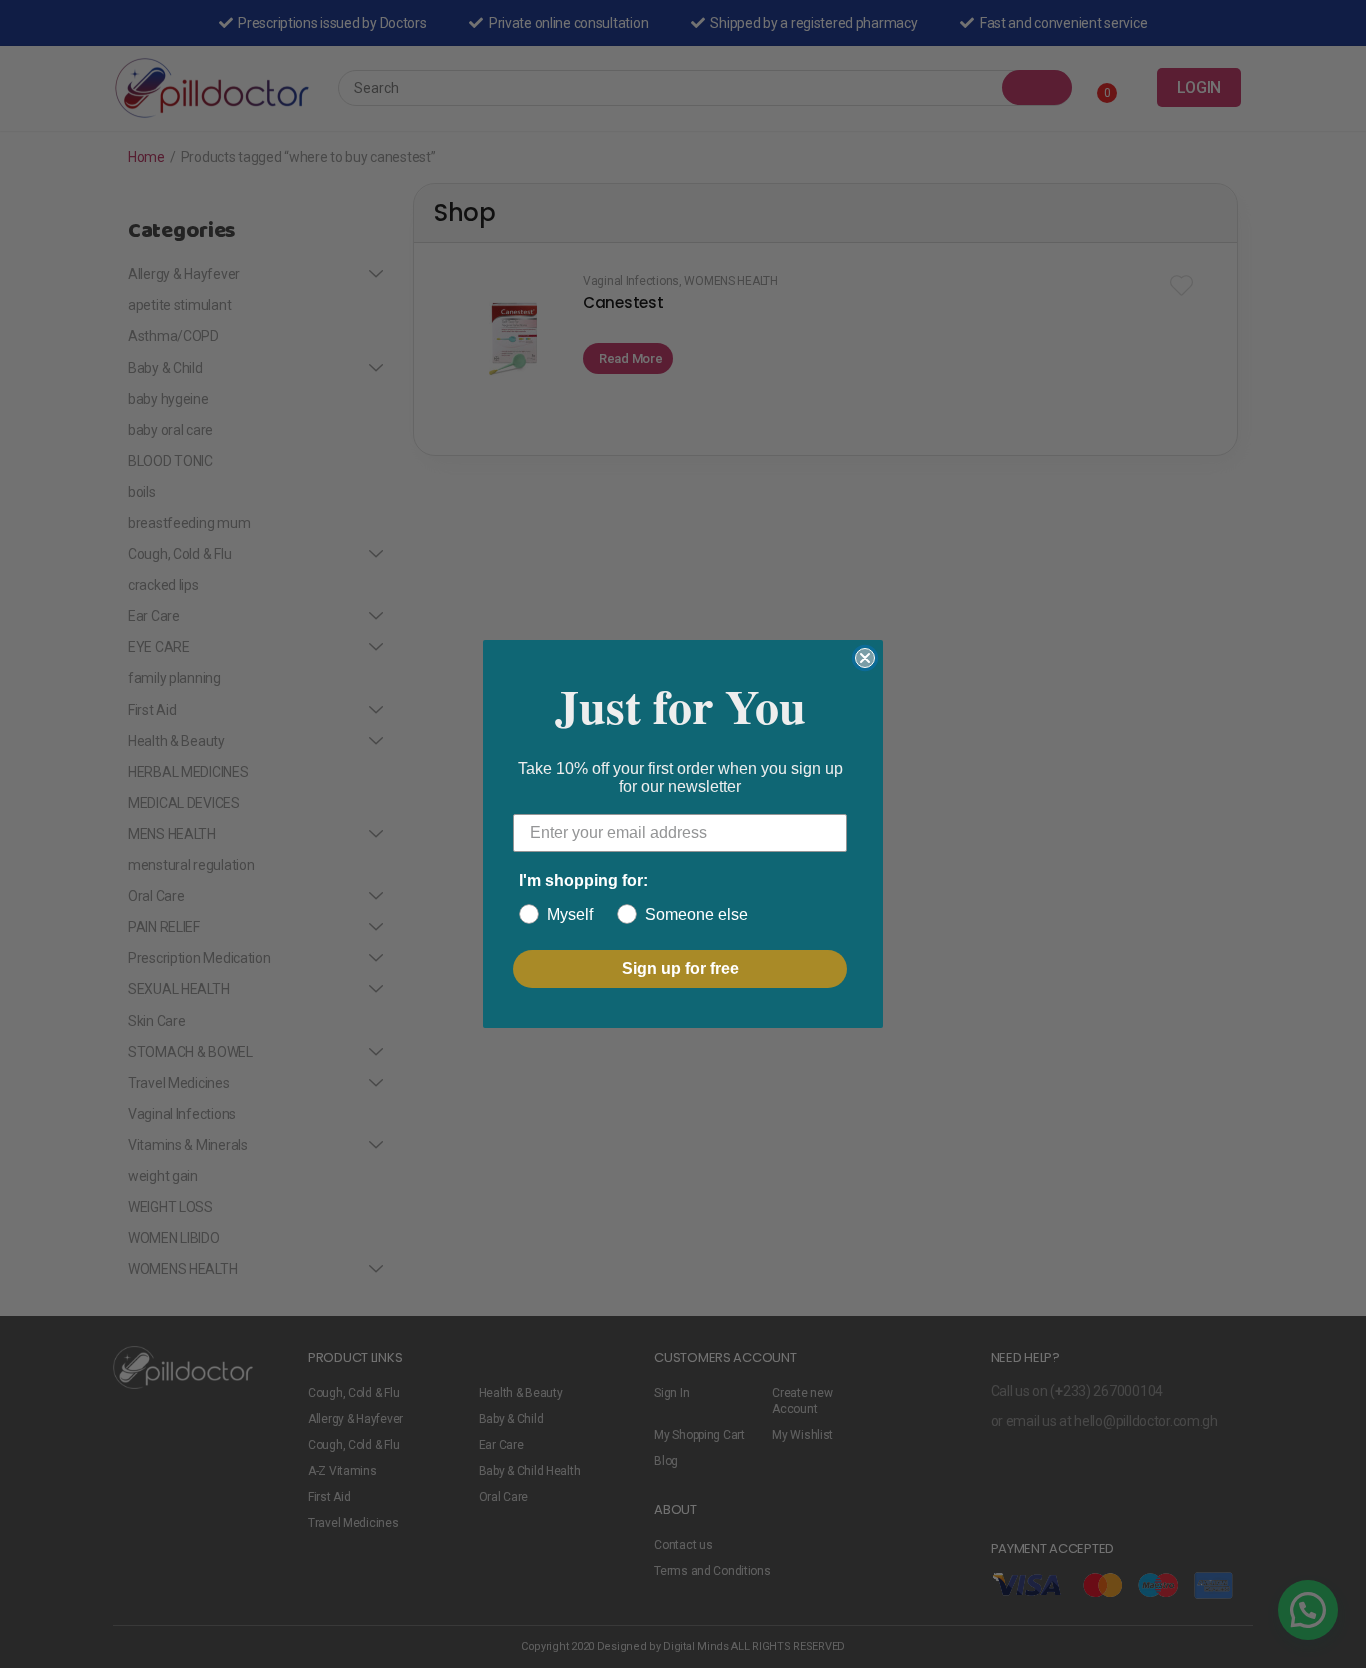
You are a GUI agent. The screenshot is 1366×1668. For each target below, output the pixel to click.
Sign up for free (680, 968)
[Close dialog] (865, 658)
